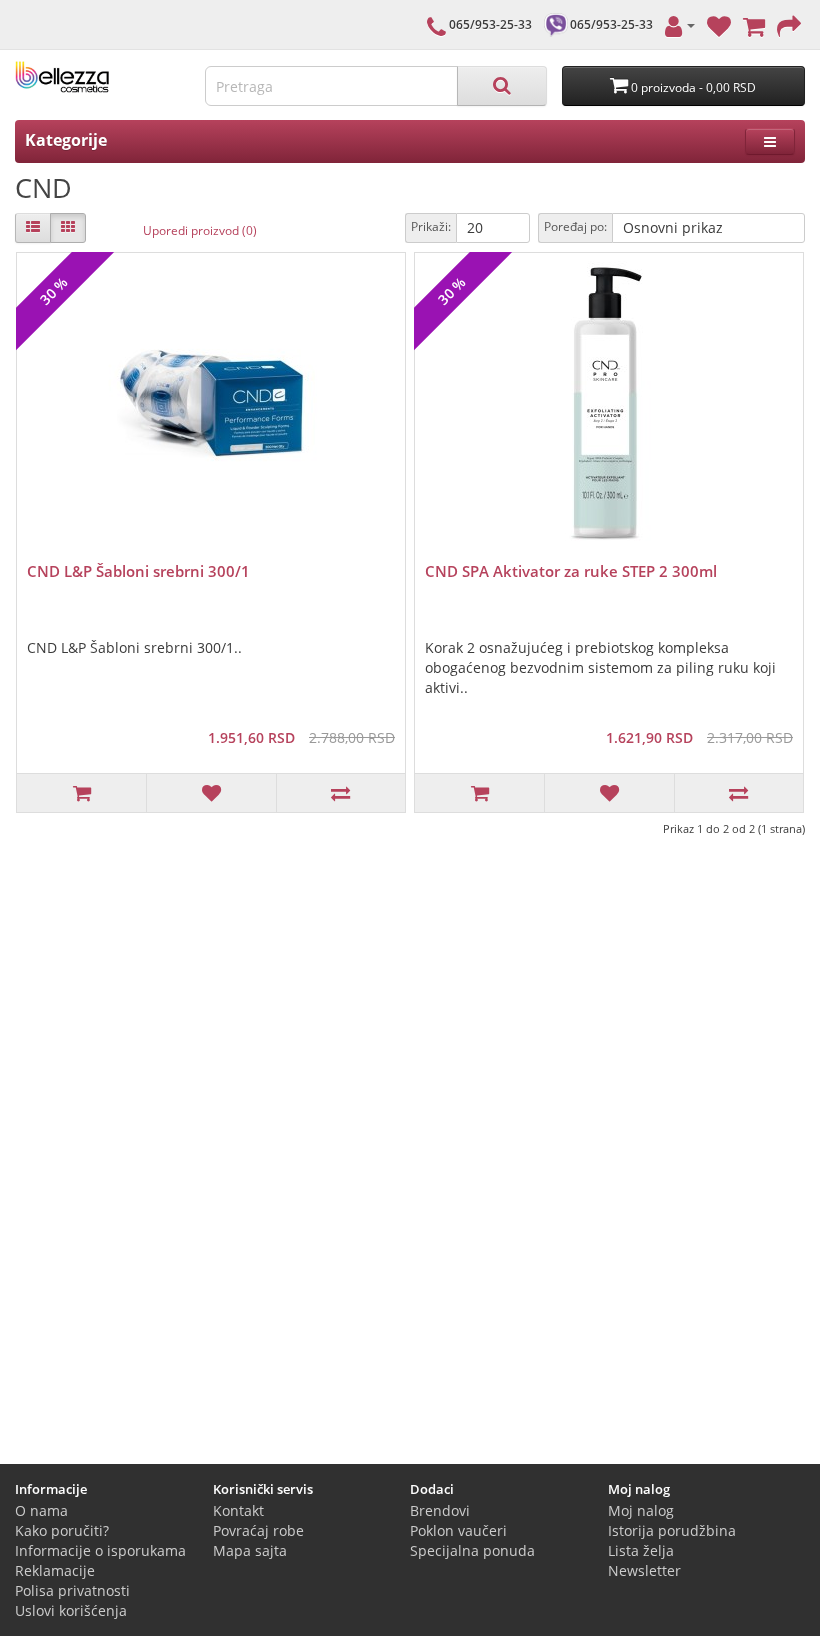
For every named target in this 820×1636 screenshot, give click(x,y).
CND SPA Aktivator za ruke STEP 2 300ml (571, 571)
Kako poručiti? (62, 1530)
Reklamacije (55, 1570)
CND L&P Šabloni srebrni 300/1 (138, 571)
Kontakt (238, 1510)
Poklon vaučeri (458, 1530)
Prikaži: (431, 226)
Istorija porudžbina (672, 1530)
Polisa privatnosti (72, 1590)
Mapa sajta (250, 1550)
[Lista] (33, 228)
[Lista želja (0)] (719, 24)
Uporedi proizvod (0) (200, 230)
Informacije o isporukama (100, 1550)
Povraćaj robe (258, 1530)
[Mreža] (68, 228)
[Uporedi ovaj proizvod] (340, 793)
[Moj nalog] (680, 24)
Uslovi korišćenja (71, 1610)
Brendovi (440, 1510)
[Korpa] (754, 24)
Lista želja (641, 1550)
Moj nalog (641, 1510)
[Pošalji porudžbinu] (789, 24)
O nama (41, 1510)
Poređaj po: (575, 226)
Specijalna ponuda (472, 1550)
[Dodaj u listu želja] (210, 793)
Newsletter (644, 1570)
